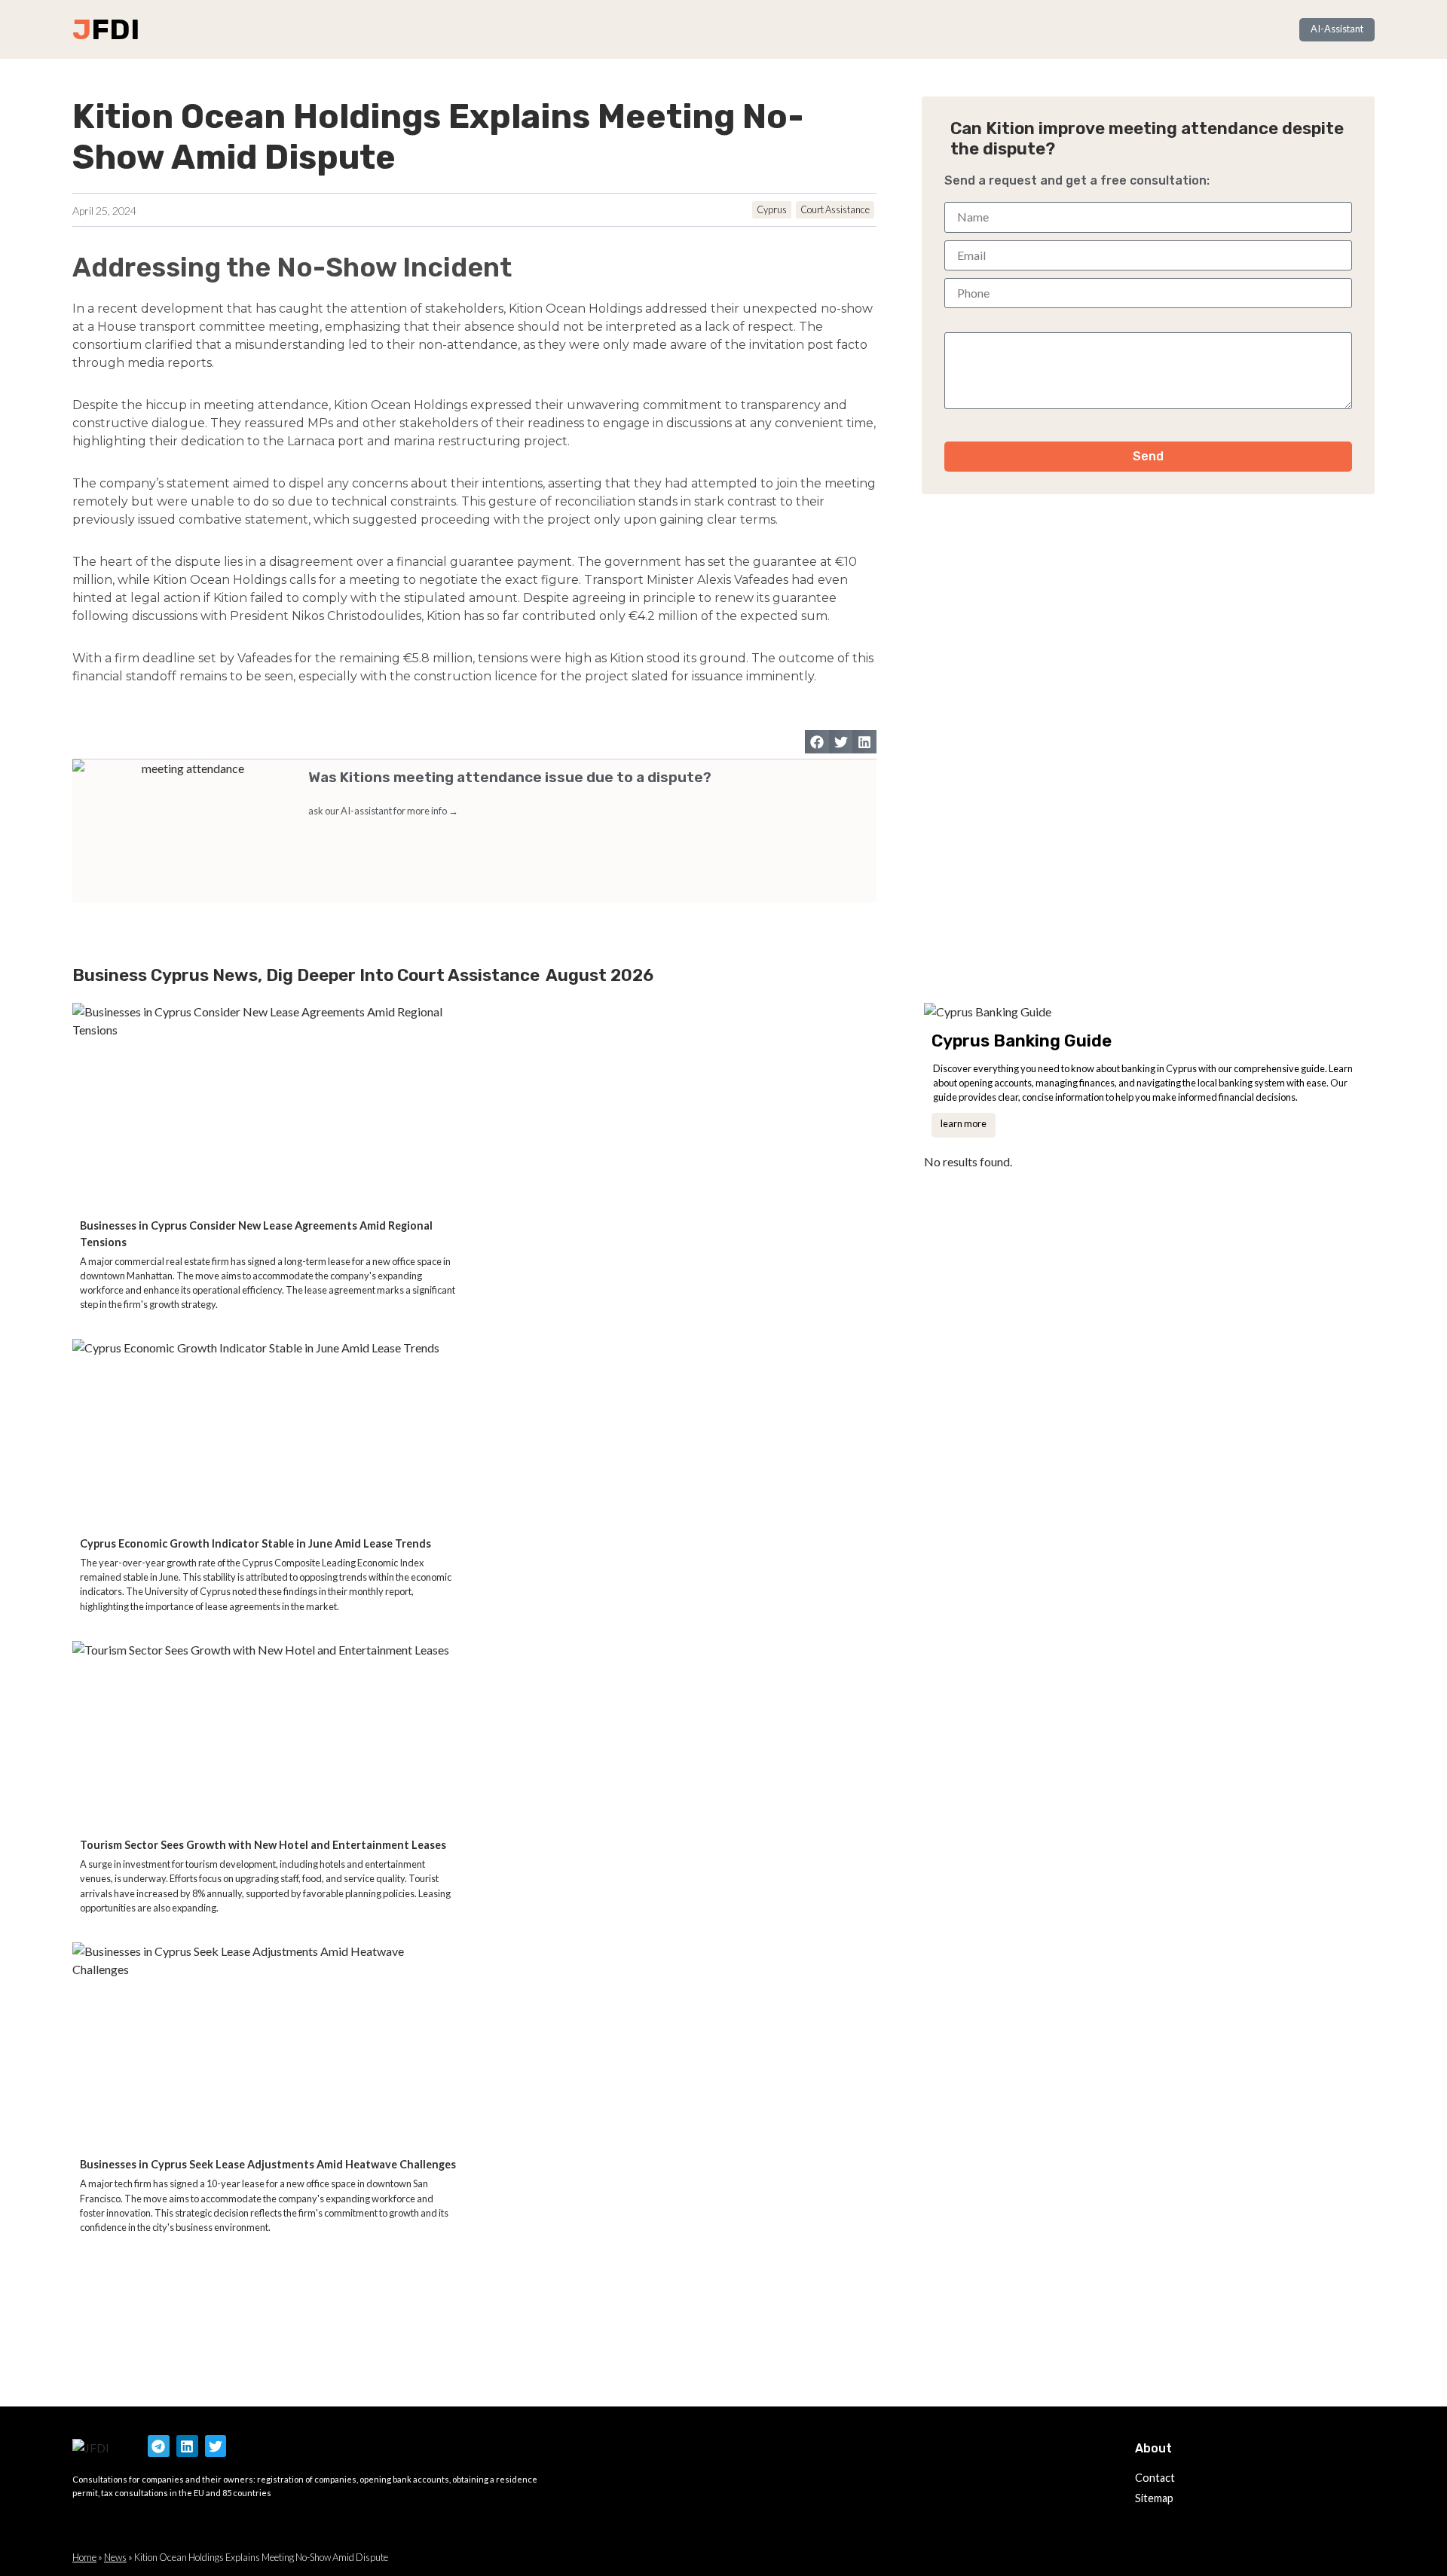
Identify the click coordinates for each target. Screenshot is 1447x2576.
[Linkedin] (187, 2446)
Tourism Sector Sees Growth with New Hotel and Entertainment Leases (263, 1845)
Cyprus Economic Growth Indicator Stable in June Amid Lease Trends (255, 1543)
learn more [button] (964, 1123)
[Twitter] (216, 2446)
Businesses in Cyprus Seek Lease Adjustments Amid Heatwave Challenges (268, 2164)
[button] (817, 742)
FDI (115, 29)
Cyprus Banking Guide (1022, 1041)
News (115, 2557)
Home (84, 2557)
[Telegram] (159, 2446)
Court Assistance (835, 209)
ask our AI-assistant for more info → (383, 811)
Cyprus (772, 209)
